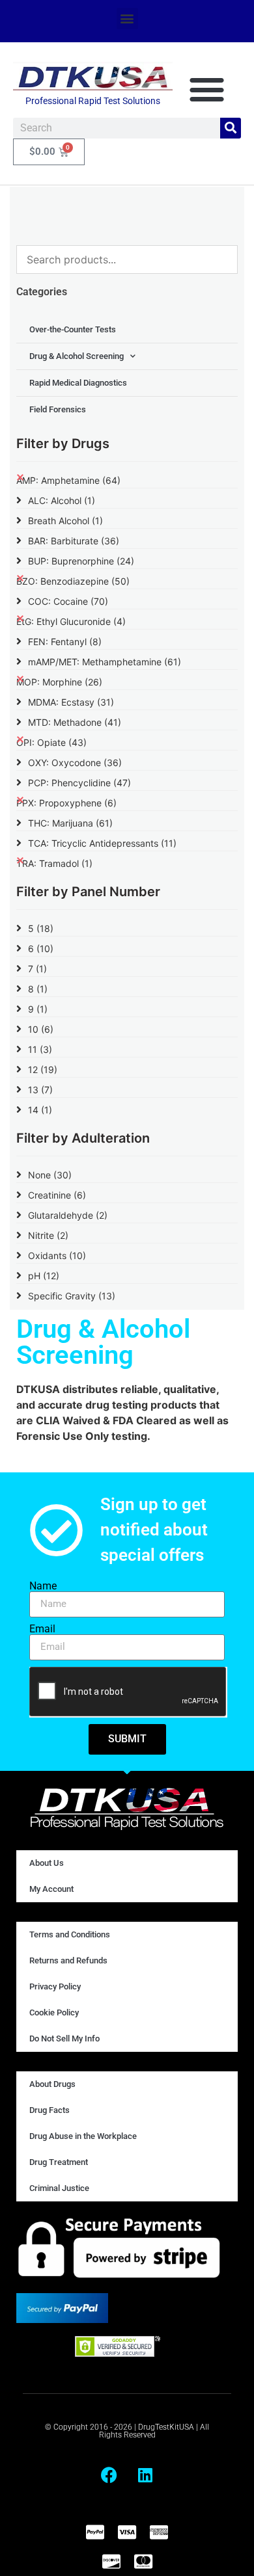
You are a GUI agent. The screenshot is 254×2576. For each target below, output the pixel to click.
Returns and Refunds (68, 1960)
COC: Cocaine (68, 601)
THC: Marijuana (70, 823)
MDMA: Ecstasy (71, 702)
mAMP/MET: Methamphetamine (105, 662)
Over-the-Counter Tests (73, 329)
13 (40, 1090)
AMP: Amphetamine (68, 480)
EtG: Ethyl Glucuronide (71, 621)
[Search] (231, 128)
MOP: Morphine (59, 682)
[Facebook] (109, 2475)
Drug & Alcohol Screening (77, 356)
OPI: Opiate (51, 742)
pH (44, 1276)
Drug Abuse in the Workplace (83, 2136)
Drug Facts (49, 2110)
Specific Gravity (72, 1296)
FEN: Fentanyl (65, 642)
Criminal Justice (59, 2188)
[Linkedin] (145, 2475)
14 (40, 1110)
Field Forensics (58, 409)
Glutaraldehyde (68, 1215)
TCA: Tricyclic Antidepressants (102, 843)
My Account (51, 1889)
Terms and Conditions (70, 1934)
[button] (127, 19)
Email (42, 1629)
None (50, 1175)
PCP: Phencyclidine (79, 783)
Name (43, 1586)
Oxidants (57, 1255)
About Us (47, 1863)
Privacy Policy (55, 1986)
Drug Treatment (59, 2162)
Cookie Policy (54, 2012)
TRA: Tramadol (54, 863)
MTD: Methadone (75, 722)
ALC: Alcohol (62, 500)
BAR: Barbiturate (74, 541)
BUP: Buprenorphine (81, 561)
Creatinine (57, 1195)
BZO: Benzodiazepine (73, 581)
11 (40, 1049)
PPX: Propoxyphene (66, 803)
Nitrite (48, 1235)
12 (43, 1069)
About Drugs (52, 2084)
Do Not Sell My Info (64, 2038)
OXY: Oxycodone (75, 763)
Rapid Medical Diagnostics (78, 383)
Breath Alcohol (65, 521)
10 (41, 1029)
